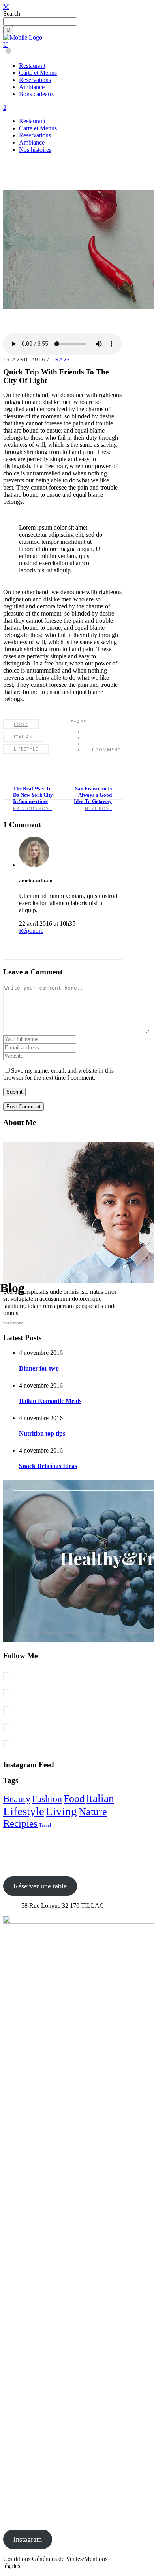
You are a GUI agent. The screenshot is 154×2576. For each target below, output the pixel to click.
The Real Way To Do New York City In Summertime (33, 795)
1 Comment (106, 750)
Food (21, 724)
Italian (23, 737)
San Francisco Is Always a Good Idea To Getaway (93, 795)
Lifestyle (26, 749)
